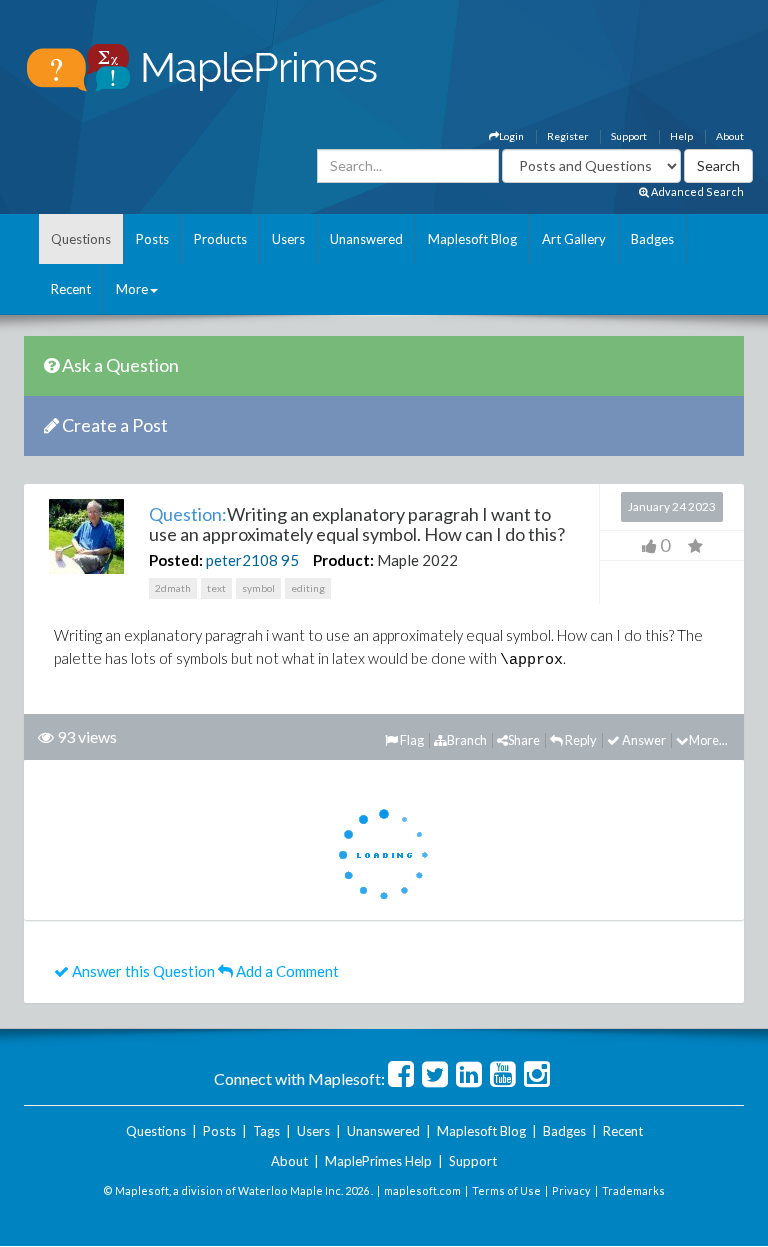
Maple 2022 (417, 560)
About (730, 136)
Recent (71, 289)
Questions (81, 239)
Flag (411, 740)
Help (681, 136)
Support (629, 136)
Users (288, 239)
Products (220, 239)
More (132, 289)
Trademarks (633, 1190)
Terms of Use (506, 1190)
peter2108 (242, 560)
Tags (266, 1131)
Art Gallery (574, 239)
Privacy (571, 1190)
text (216, 588)
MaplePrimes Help (378, 1161)
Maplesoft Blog (472, 239)
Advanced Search (696, 191)
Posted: (176, 560)
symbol (258, 588)
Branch (467, 740)
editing (308, 588)
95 (290, 560)
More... (708, 740)
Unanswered (366, 239)
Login (511, 136)
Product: (343, 560)
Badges (652, 239)
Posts (152, 239)
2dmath (173, 588)
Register (567, 136)
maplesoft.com (422, 1190)
